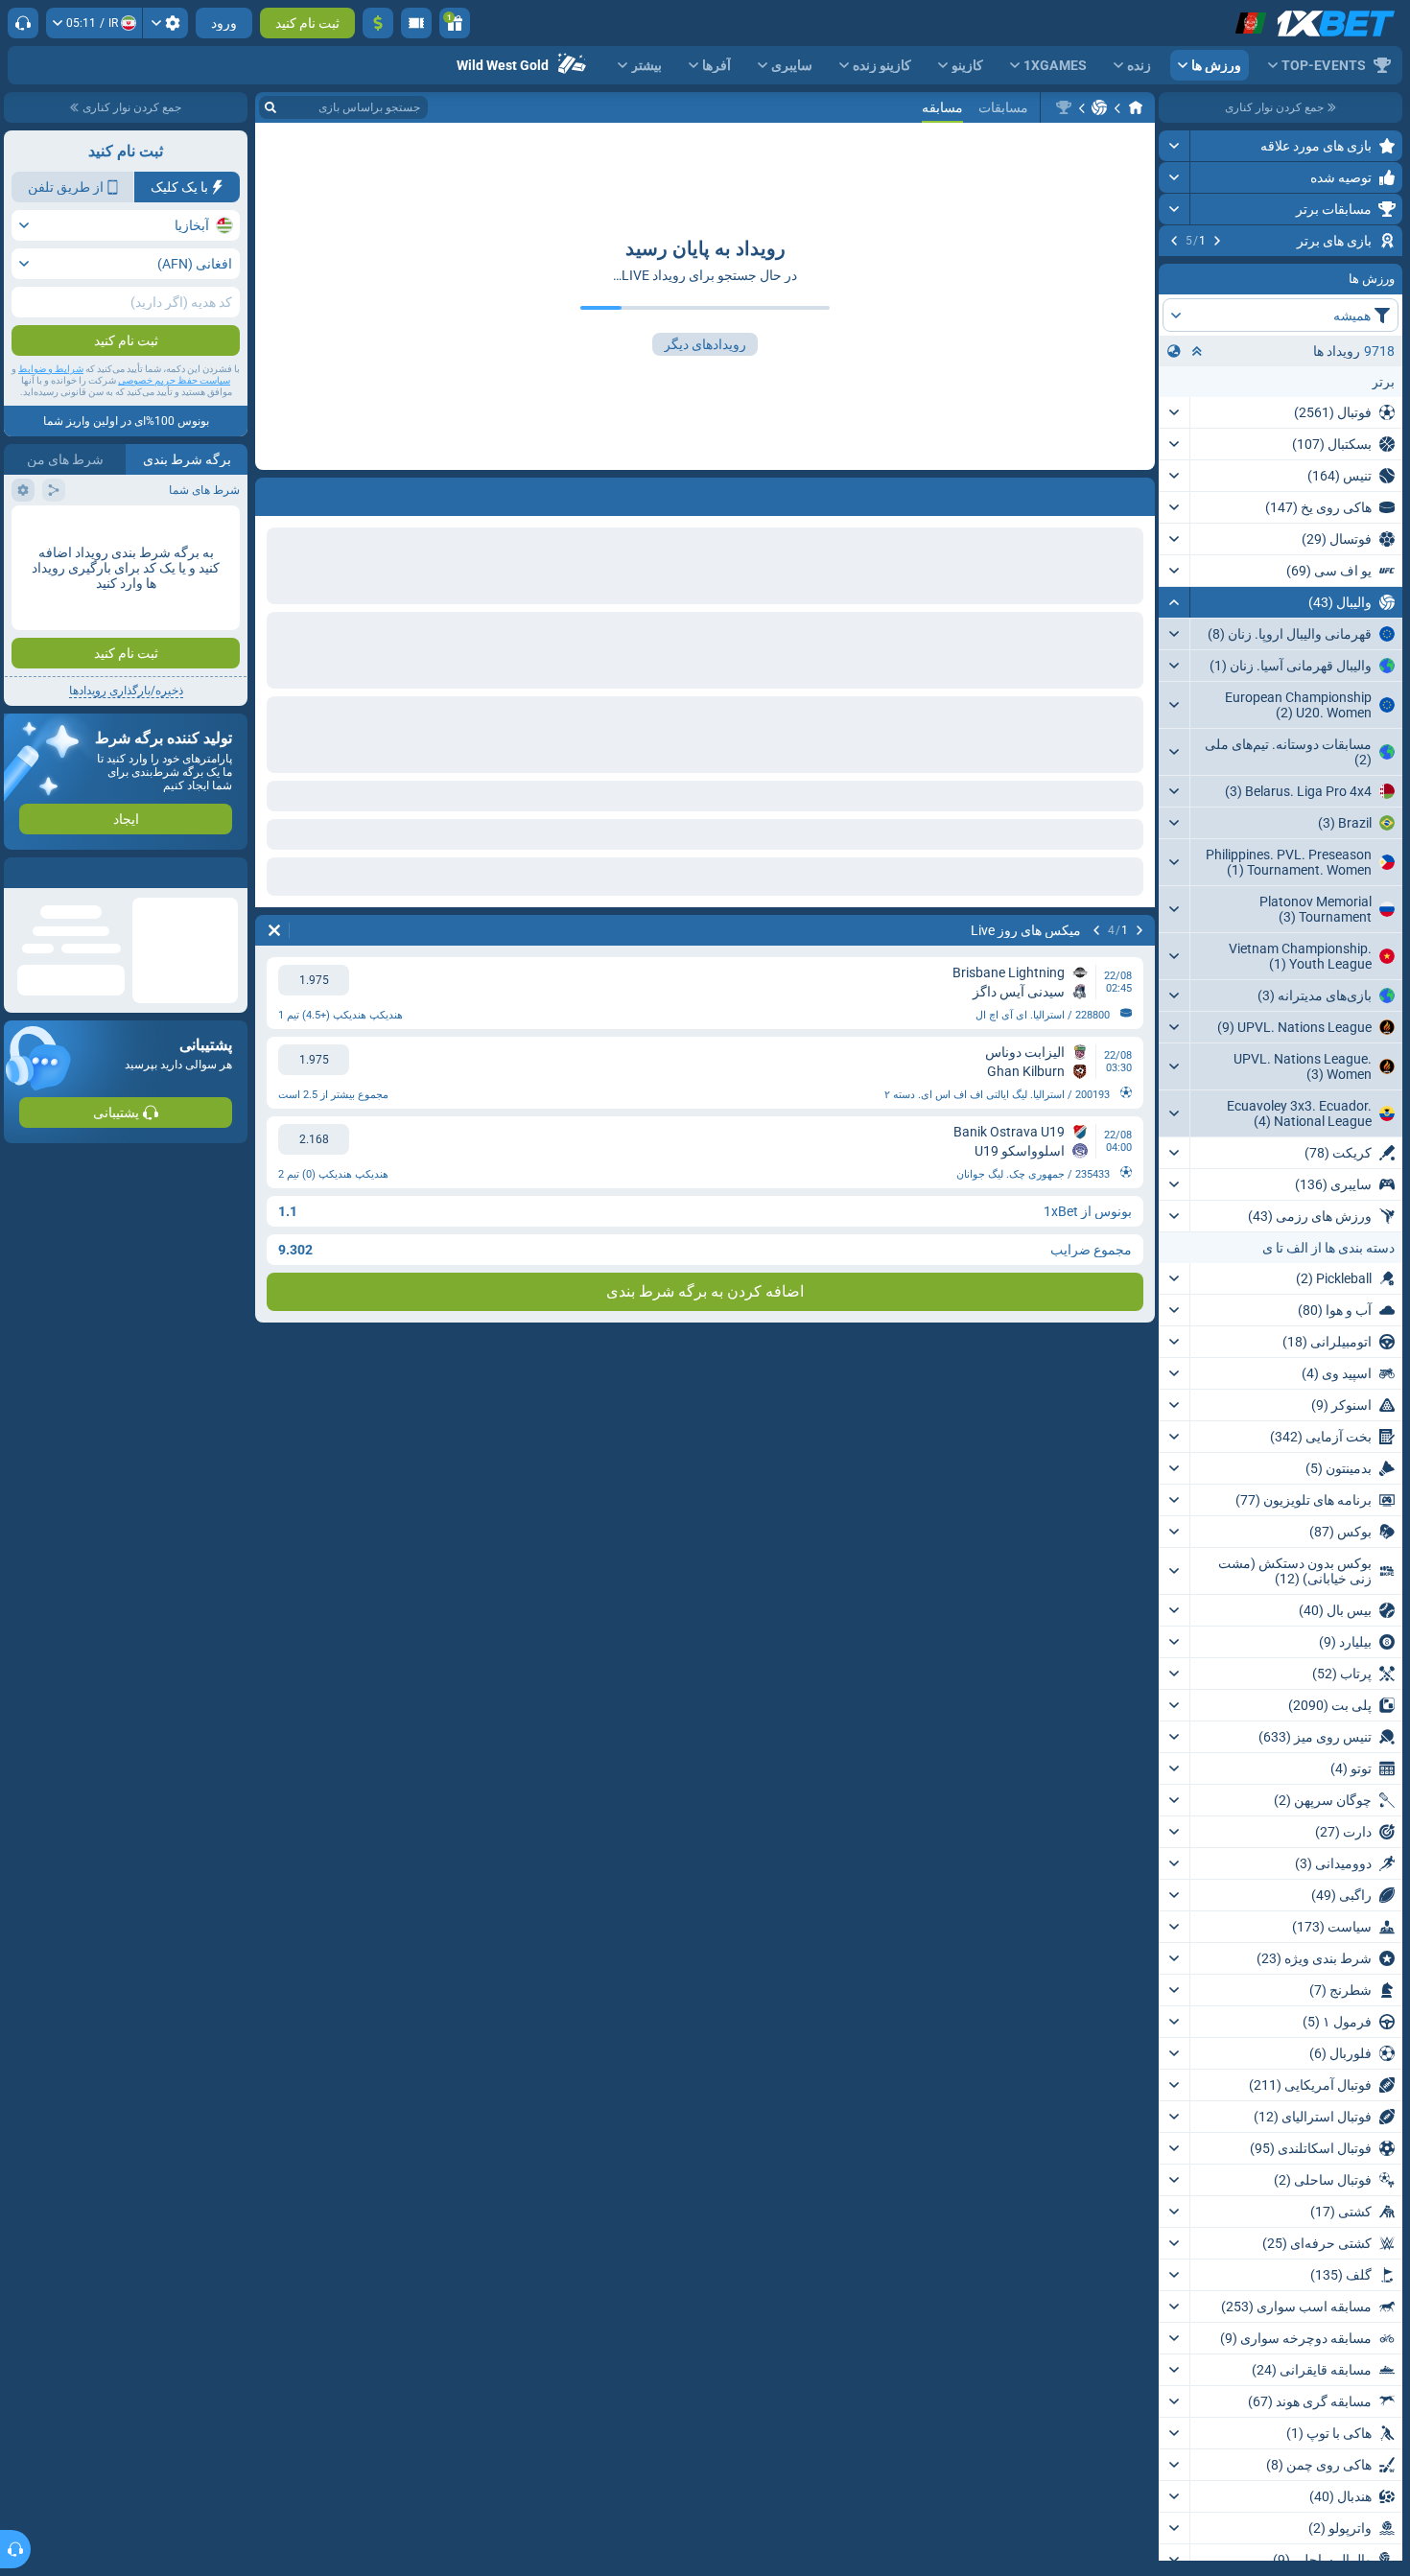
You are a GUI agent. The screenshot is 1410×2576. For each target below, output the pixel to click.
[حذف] (274, 930)
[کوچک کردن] (1175, 722)
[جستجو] (270, 107)
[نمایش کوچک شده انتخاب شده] (1197, 471)
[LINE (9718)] (1136, 107)
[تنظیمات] (165, 23)
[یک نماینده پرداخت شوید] (416, 23)
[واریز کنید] (378, 23)
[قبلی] (1217, 241)
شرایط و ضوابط (51, 369)
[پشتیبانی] (23, 23)
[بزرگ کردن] (1175, 146)
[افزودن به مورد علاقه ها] (1176, 271)
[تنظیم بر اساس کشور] (1174, 471)
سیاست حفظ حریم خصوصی (174, 380)
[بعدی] (1174, 241)
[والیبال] (1099, 107)
